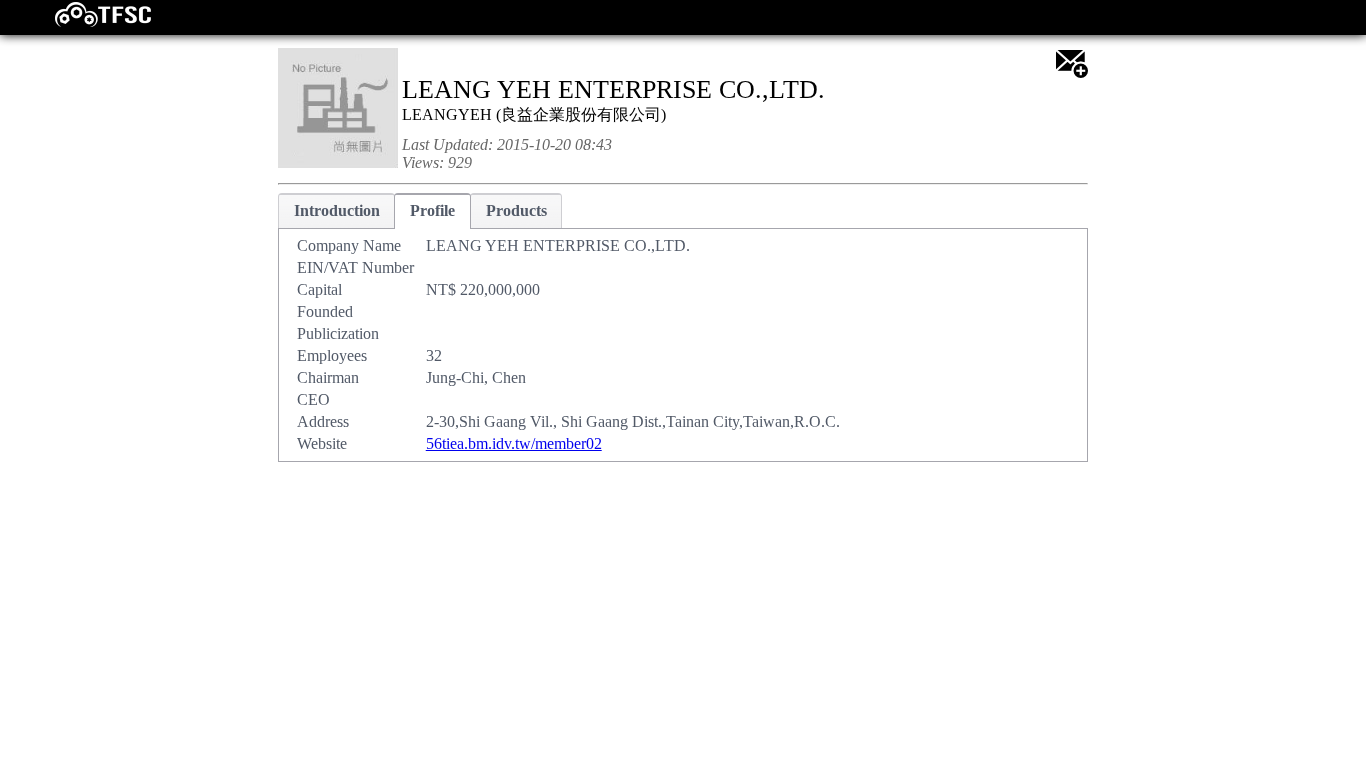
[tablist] (683, 327)
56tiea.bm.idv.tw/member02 (514, 443)
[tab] (336, 210)
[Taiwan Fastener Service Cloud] (85, 22)
